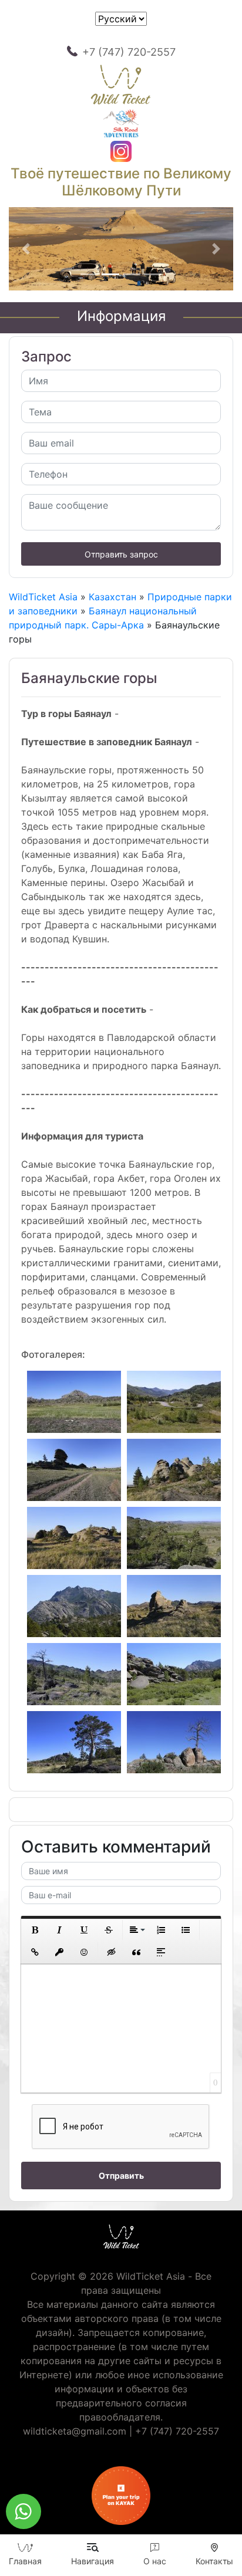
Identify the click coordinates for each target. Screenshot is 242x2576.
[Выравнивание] (136, 1930)
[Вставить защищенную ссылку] (59, 1952)
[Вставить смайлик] (84, 1952)
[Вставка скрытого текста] (112, 1952)
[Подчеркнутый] (84, 1930)
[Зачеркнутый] (109, 1930)
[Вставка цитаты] (136, 1952)
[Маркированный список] (186, 1930)
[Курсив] (59, 1930)
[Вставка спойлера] (161, 1952)
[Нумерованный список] (161, 1930)
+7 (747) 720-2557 (129, 52)
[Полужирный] (35, 1930)
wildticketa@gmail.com (75, 2431)
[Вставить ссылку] (35, 1952)
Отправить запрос (121, 554)
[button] (26, 249)
